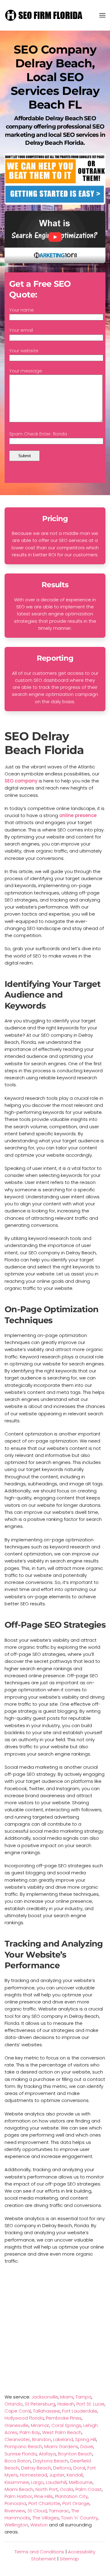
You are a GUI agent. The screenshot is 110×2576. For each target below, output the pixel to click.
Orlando (14, 2404)
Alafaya (47, 2454)
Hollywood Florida (24, 2418)
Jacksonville (45, 2397)
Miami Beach (19, 2489)
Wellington (16, 2525)
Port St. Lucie (90, 2404)
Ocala (67, 2489)
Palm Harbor (18, 2496)
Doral (79, 2468)
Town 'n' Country (79, 2518)
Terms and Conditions (39, 2552)
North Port (47, 2489)
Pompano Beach (23, 2446)
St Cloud (37, 2511)
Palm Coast (89, 2489)
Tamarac (59, 2511)
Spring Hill (86, 2439)
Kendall (75, 2475)
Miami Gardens (61, 2446)
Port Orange (76, 2503)
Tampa (83, 2397)
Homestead (33, 2475)
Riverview (15, 2511)
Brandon (42, 2439)
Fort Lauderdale (80, 2411)
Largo (37, 2482)
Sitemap (69, 2559)
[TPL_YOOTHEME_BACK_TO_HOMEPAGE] (44, 15)
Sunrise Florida (21, 2454)
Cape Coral (18, 2411)
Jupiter (57, 2475)
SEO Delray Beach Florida (44, 743)
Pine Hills (44, 2496)
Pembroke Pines (64, 2418)
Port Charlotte (44, 2503)
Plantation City (71, 2496)
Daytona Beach (51, 2461)
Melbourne (81, 2482)
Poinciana (15, 2503)
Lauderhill (56, 2482)
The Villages (46, 2518)
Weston (39, 2525)
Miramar (40, 2425)
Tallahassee (46, 2411)
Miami (67, 2397)
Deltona (62, 2468)
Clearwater (17, 2439)
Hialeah (66, 2404)
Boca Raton (18, 2461)
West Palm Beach (62, 2432)
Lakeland (63, 2439)
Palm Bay (30, 2432)
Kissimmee (17, 2482)
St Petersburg (40, 2404)
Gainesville (17, 2425)
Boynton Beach (75, 2454)
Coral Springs (66, 2425)
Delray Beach (36, 2468)
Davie (87, 2446)
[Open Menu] (102, 15)
